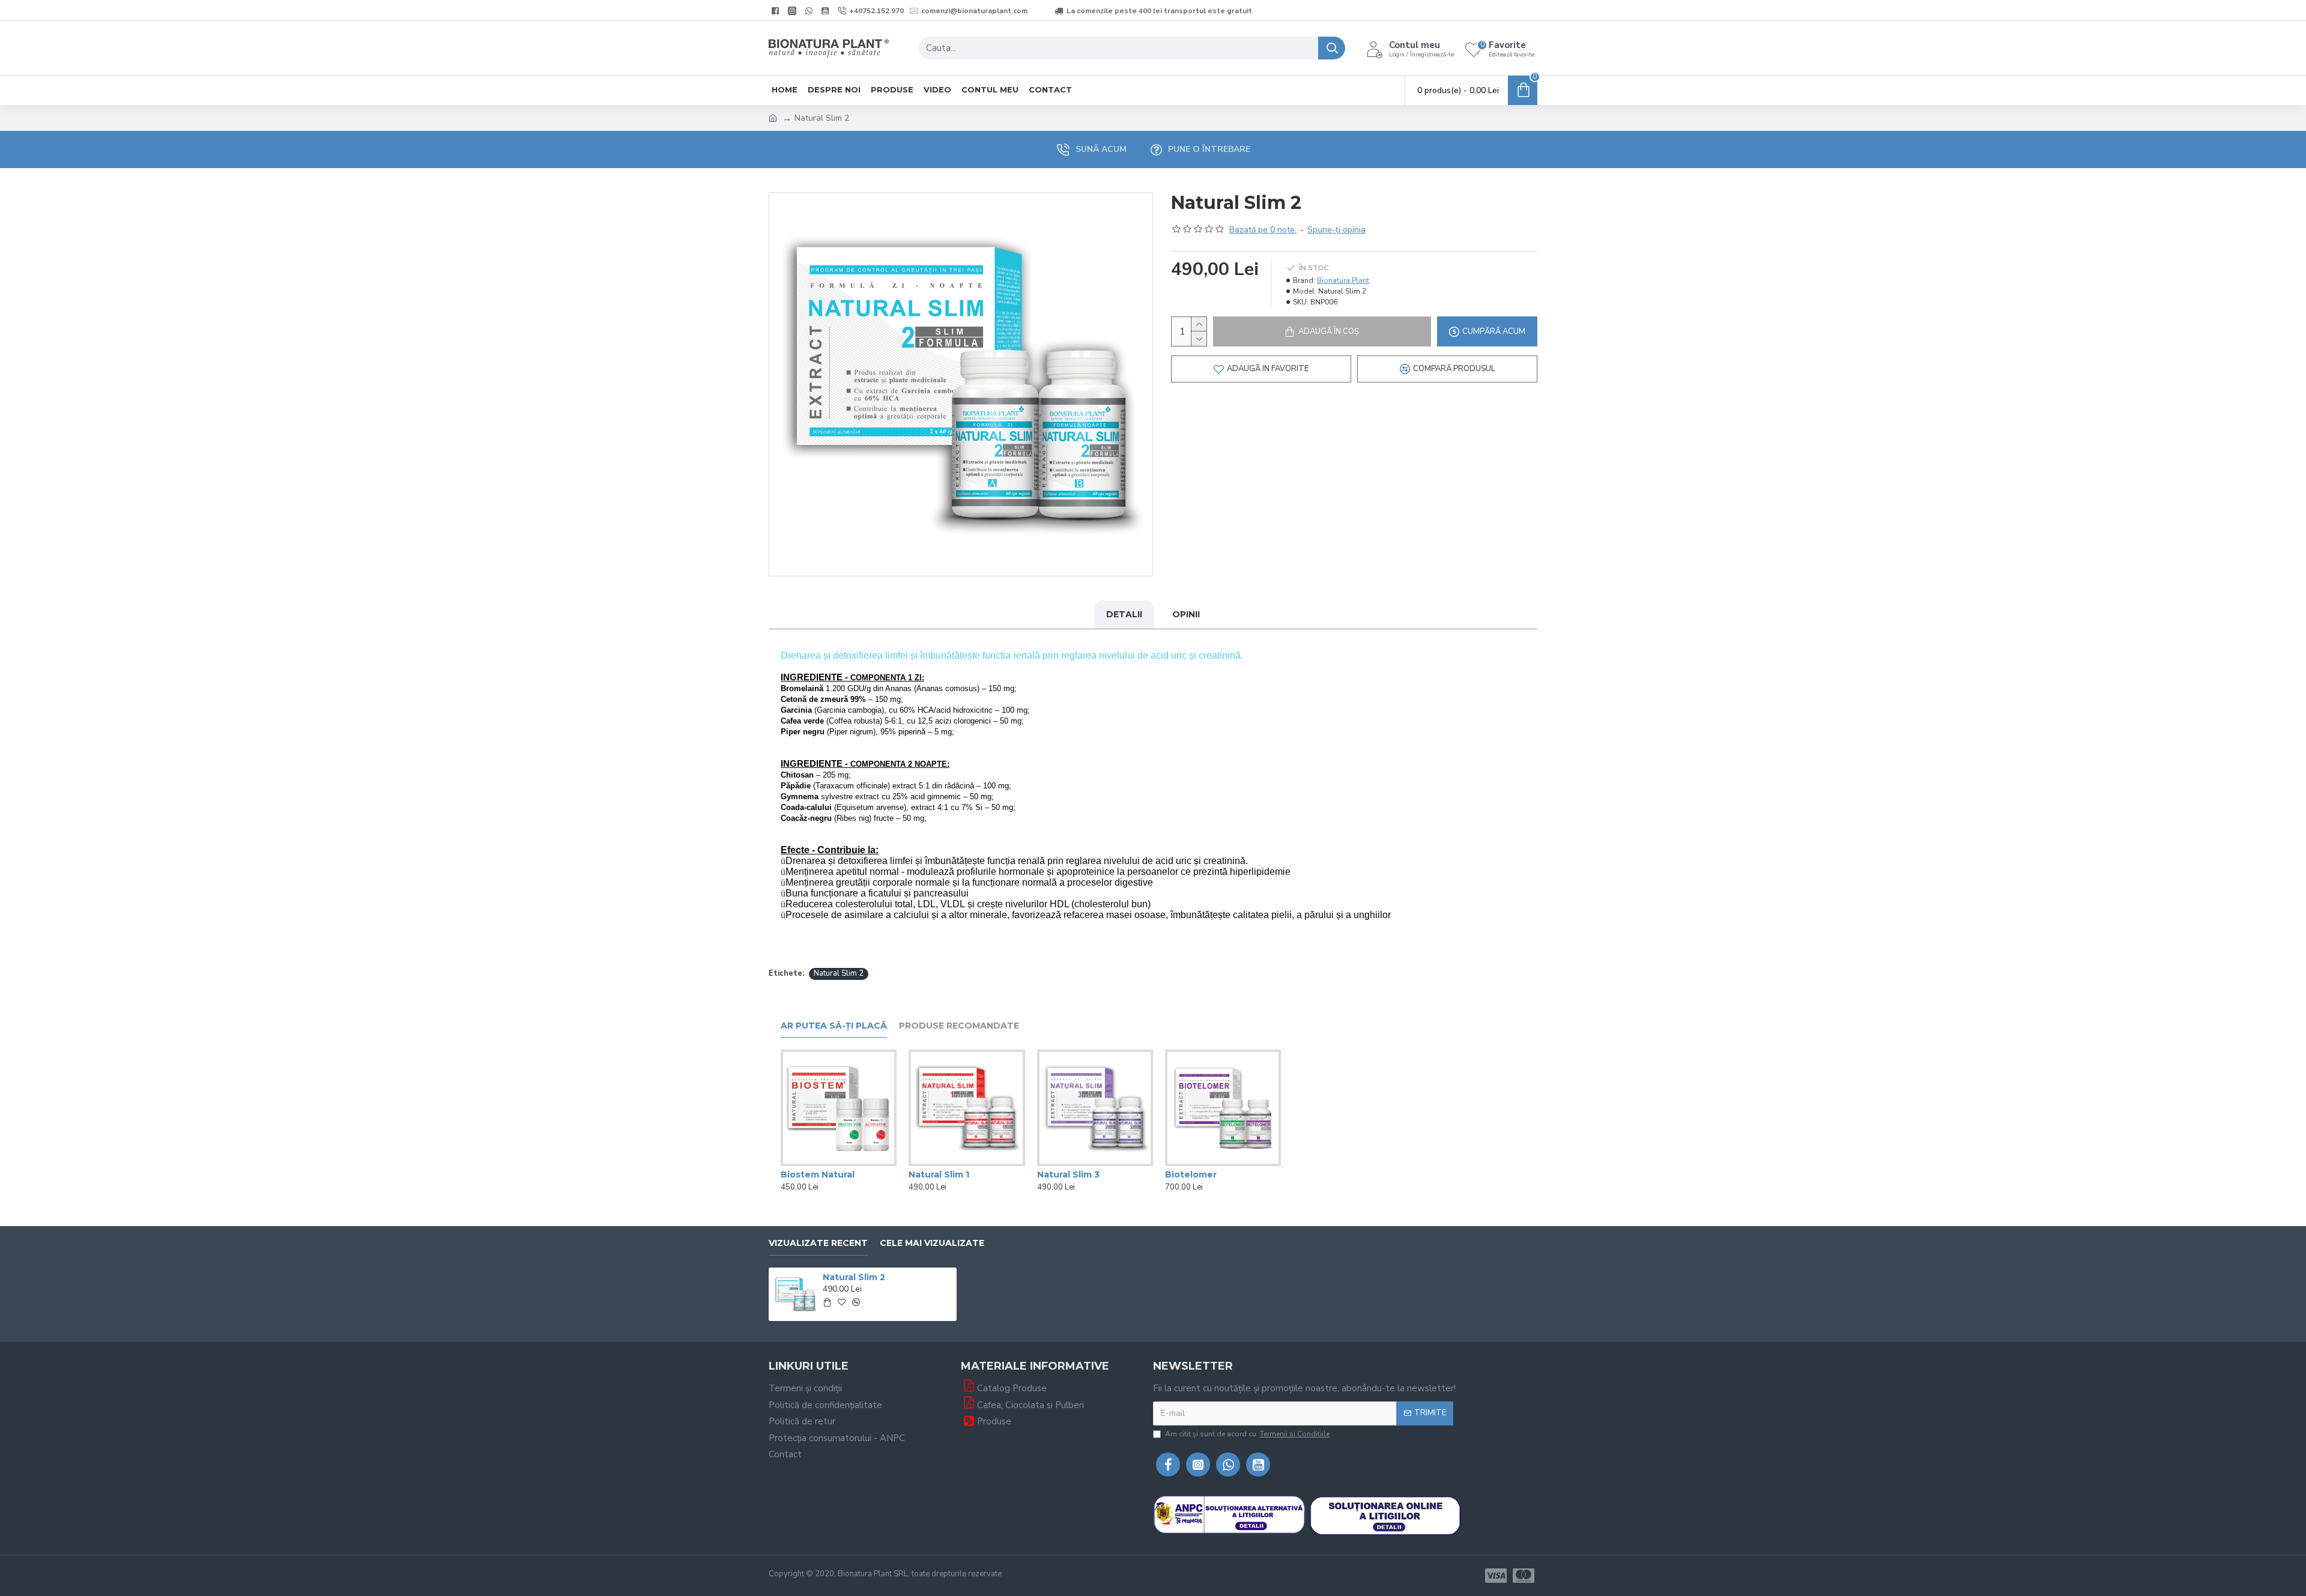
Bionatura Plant (1343, 280)
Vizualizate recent (818, 1243)
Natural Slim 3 (1068, 1174)
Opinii (1186, 614)
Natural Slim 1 (939, 1174)
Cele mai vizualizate (932, 1243)
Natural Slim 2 (839, 973)
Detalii (1124, 614)
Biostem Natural (818, 1174)
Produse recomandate (959, 1026)
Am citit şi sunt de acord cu (1247, 1434)
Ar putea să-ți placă (834, 1026)
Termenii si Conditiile (1295, 1434)
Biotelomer (1191, 1174)
